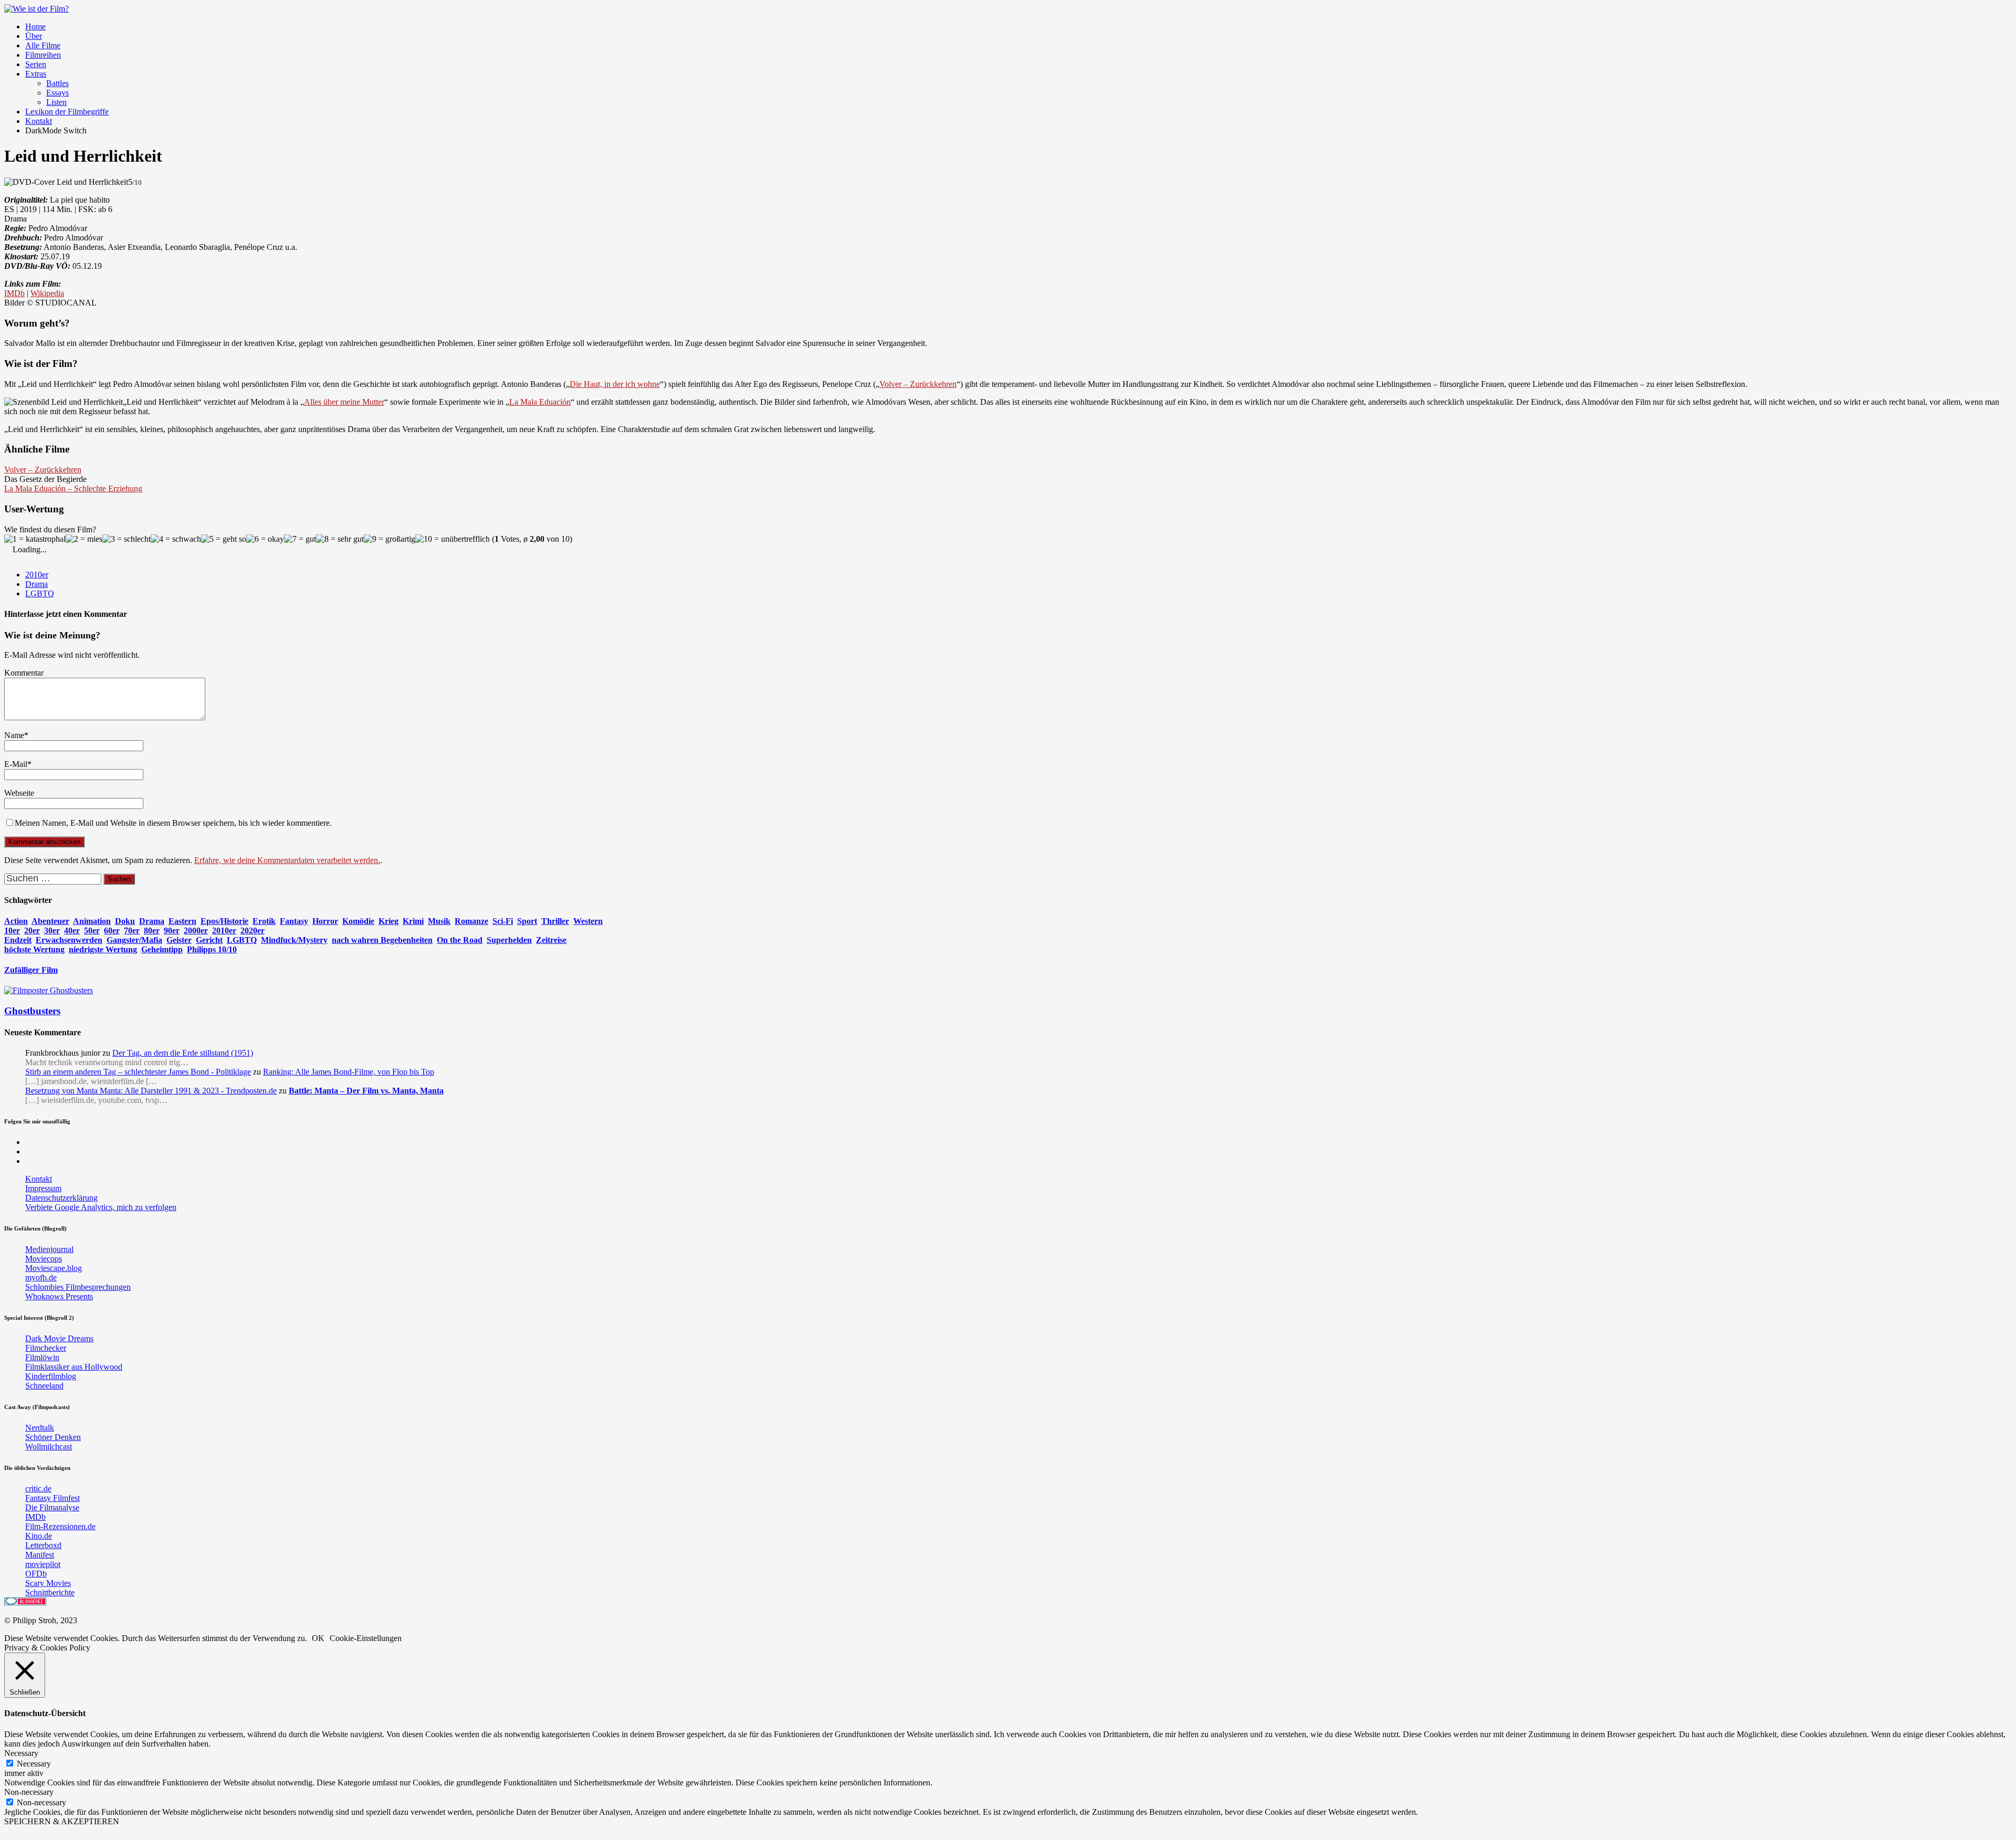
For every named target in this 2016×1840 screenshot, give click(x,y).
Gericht (209, 940)
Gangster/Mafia (134, 940)
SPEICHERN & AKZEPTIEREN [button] (62, 1821)
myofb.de (41, 1278)
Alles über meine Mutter (344, 402)
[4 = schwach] (176, 539)
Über (34, 36)
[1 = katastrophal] (35, 539)
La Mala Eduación (540, 402)
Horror (325, 921)
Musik (439, 921)
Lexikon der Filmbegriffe (67, 112)
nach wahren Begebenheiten (382, 940)
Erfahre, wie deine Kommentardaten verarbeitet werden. (287, 860)
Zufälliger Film (31, 970)
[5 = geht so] (224, 539)
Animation (92, 921)
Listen (56, 102)
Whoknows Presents (59, 1296)
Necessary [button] (21, 1753)
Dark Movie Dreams (59, 1338)
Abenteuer (50, 921)
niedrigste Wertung (103, 949)
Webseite (19, 793)
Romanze (471, 921)
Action (16, 921)
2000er (196, 930)
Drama (36, 584)
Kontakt (39, 121)
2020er (253, 930)
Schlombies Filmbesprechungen (78, 1287)
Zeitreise (551, 940)
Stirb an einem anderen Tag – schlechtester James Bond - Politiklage (138, 1072)
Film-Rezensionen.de (60, 1526)
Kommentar (24, 673)
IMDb (14, 293)
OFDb (36, 1574)
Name (14, 735)
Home (35, 27)
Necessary (34, 1764)
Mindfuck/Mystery (294, 940)
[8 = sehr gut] (340, 539)
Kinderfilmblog (51, 1376)
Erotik (264, 921)
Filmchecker (46, 1348)
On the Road (460, 940)
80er (152, 930)
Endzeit (18, 940)
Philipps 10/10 (212, 949)
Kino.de (39, 1536)
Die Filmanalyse (52, 1507)
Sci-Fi (503, 921)
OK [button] (318, 1638)
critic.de (38, 1489)
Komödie (358, 921)
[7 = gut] (300, 539)
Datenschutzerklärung (61, 1198)
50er (92, 930)
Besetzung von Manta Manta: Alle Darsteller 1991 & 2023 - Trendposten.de (151, 1091)
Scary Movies (48, 1583)
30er (52, 930)
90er (172, 930)
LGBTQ (40, 593)
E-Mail (16, 764)
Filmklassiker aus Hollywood (74, 1367)
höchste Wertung (34, 949)
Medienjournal (49, 1249)
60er (112, 930)
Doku (125, 921)
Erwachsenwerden (69, 940)
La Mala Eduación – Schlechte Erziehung (73, 488)
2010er (37, 575)
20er (32, 930)
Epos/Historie (224, 921)
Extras (36, 74)
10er (12, 930)
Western (588, 921)
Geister (179, 940)
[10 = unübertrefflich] (453, 539)
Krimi (413, 921)
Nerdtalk (40, 1428)
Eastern (182, 921)
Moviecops (44, 1259)
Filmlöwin (42, 1357)
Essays (57, 93)
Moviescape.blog (54, 1268)
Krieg (388, 921)
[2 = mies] (84, 539)
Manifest (40, 1555)
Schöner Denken (53, 1437)
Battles (57, 83)
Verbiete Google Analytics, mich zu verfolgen (101, 1207)
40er (72, 930)
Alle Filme (43, 45)
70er (132, 930)
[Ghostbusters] (49, 990)
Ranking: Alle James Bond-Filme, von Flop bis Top (349, 1072)
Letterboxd (43, 1545)
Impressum (43, 1188)
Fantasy (294, 921)
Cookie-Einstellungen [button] (366, 1638)
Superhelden (509, 940)
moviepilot (43, 1564)
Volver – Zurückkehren (918, 384)
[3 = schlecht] (127, 539)
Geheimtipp (162, 949)
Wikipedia (47, 293)
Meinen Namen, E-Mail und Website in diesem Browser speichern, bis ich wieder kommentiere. (173, 823)
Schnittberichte (50, 1592)
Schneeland (44, 1386)
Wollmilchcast (49, 1447)
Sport (527, 921)
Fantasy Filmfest (52, 1498)
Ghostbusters (32, 1011)
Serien (36, 64)
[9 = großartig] (390, 539)
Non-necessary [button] (29, 1792)
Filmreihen (43, 55)
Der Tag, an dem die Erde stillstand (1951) (183, 1053)
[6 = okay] (265, 539)
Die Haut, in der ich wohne (615, 384)
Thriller (555, 921)
